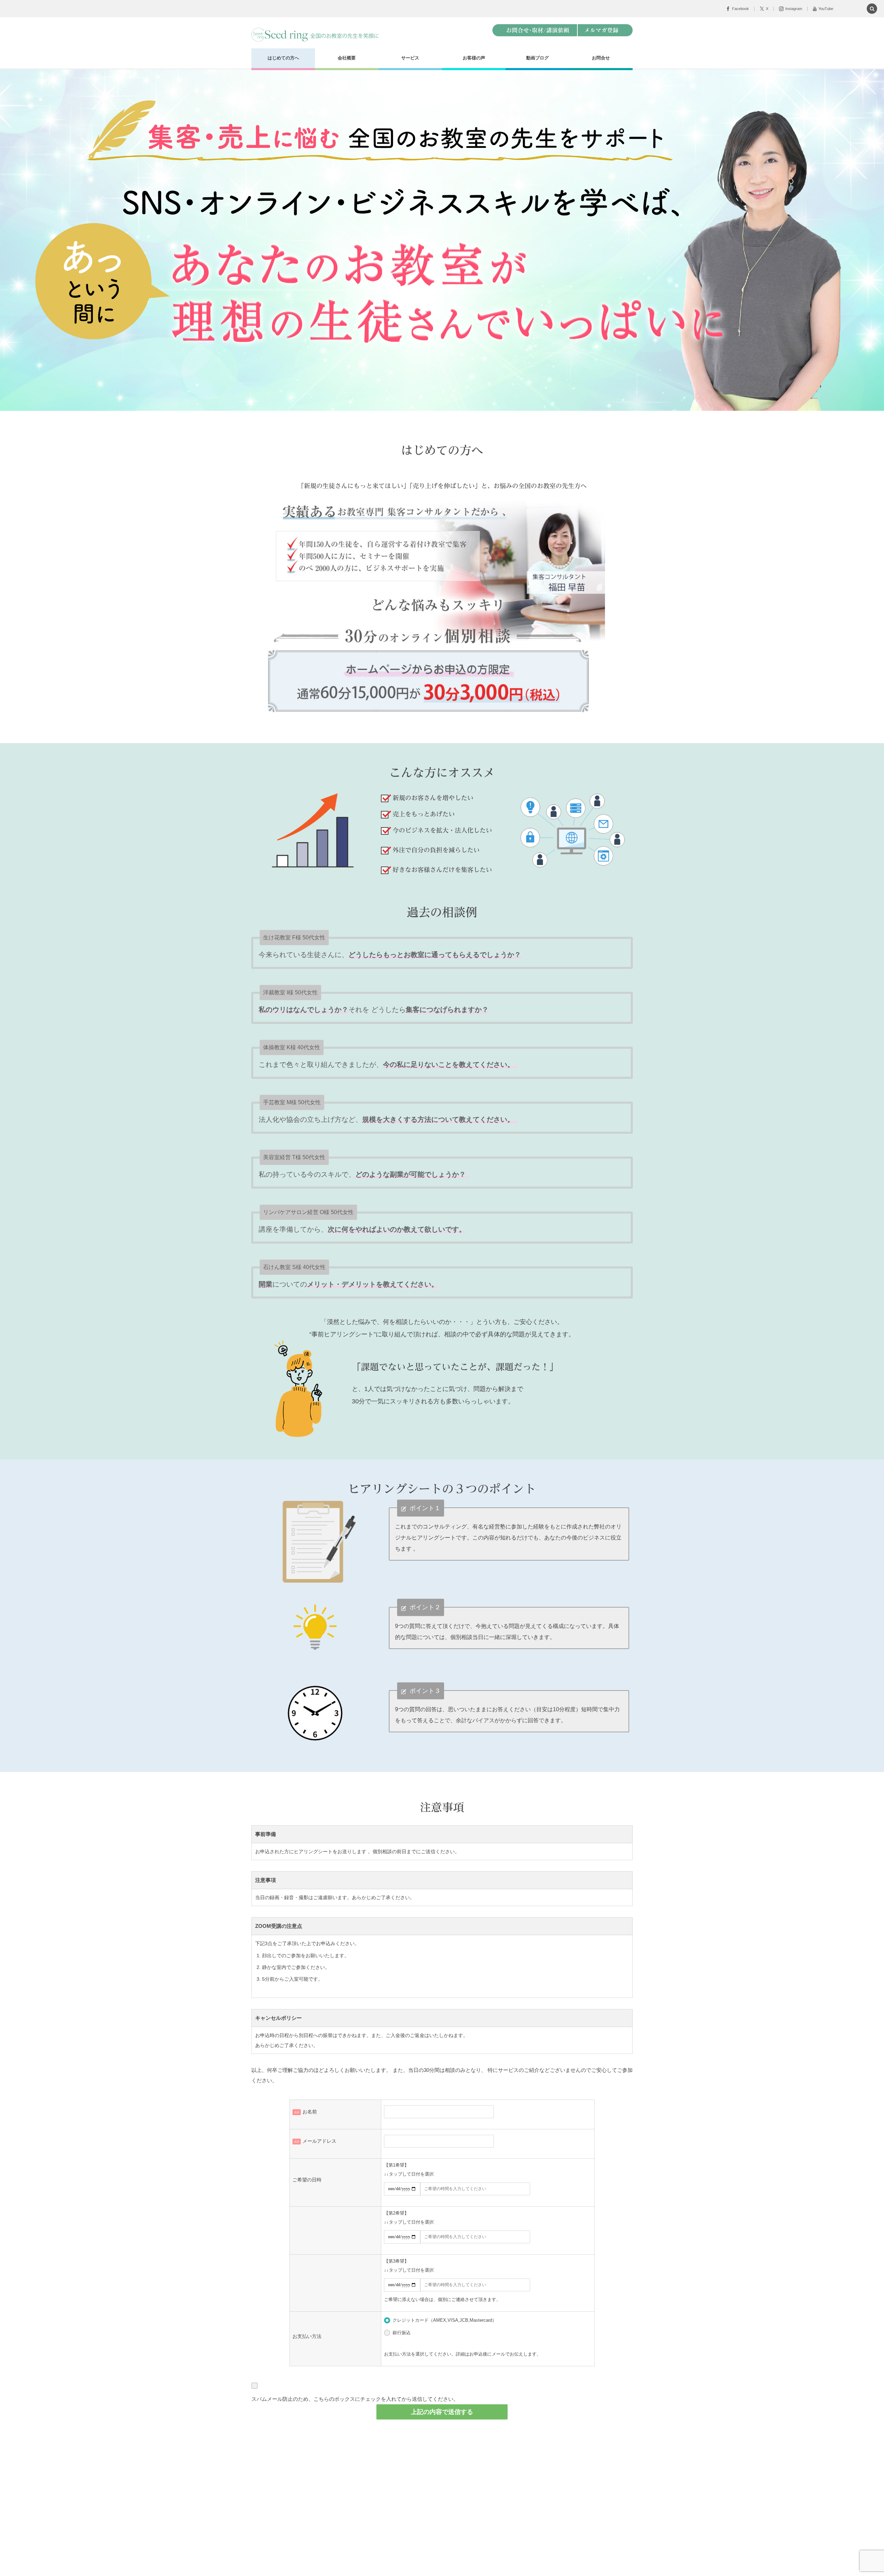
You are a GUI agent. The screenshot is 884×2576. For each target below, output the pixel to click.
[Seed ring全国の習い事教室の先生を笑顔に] (316, 35)
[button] (872, 9)
